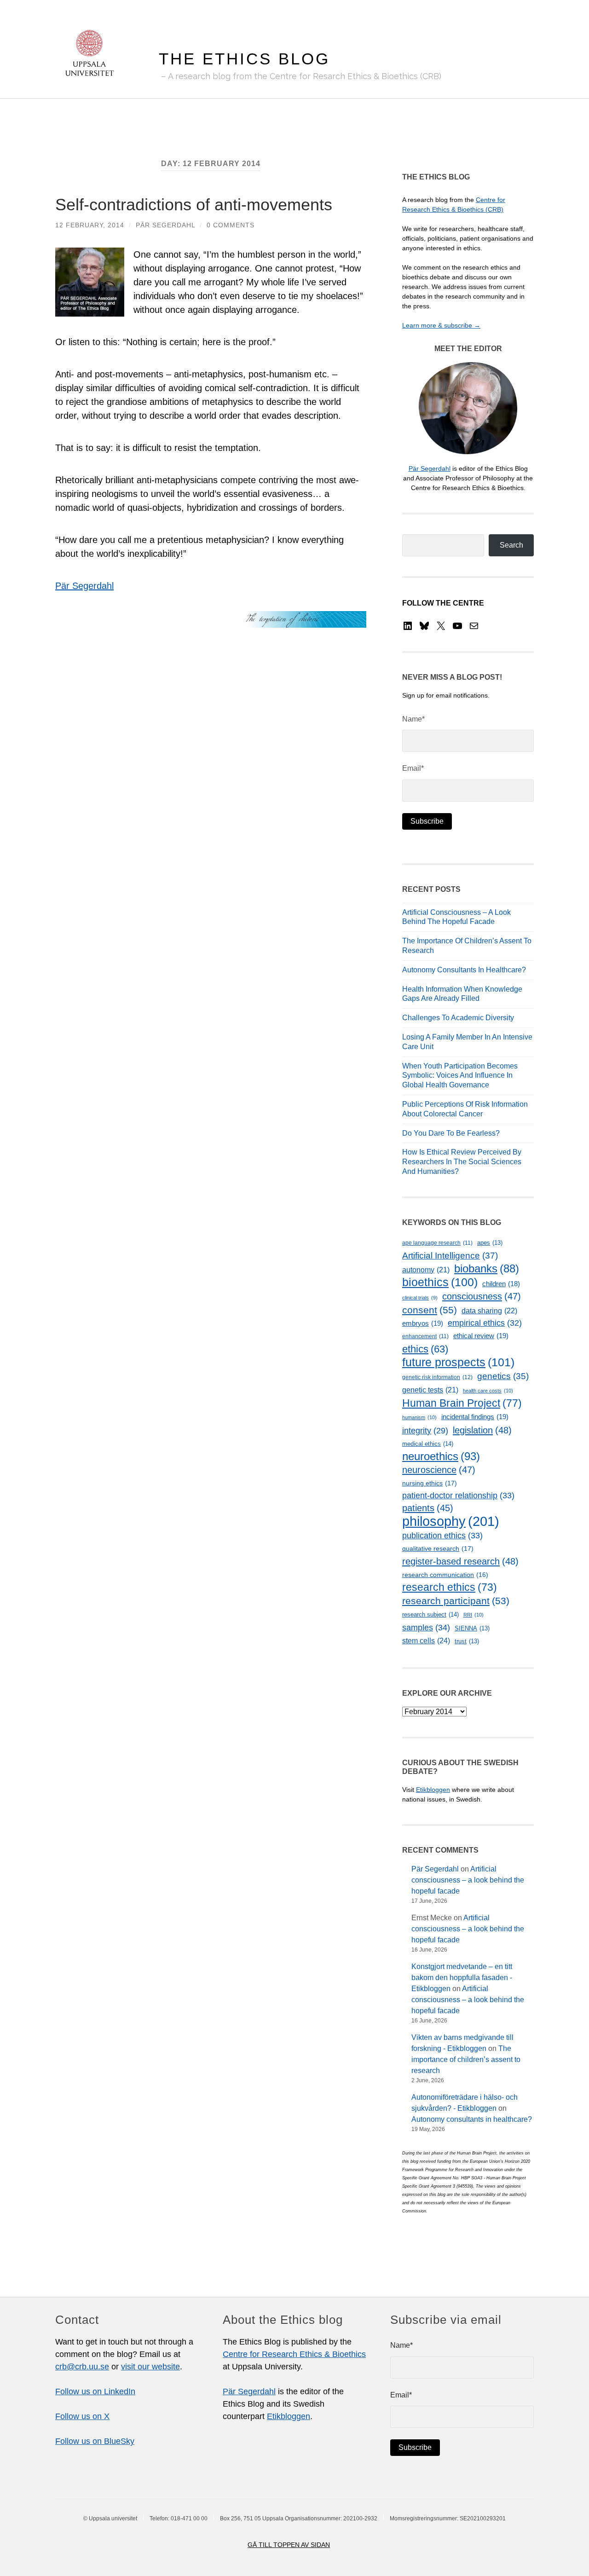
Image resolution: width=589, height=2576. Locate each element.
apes (490, 1243)
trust (467, 1641)
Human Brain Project (462, 1403)
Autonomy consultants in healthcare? (464, 970)
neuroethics (441, 1456)
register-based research (460, 1561)
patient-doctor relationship (458, 1496)
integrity (425, 1431)
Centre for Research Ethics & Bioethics (294, 2354)
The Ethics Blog (244, 59)
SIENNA (472, 1628)
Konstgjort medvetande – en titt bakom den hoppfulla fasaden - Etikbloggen (462, 1978)
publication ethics (442, 1536)
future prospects (458, 1362)
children (501, 1284)
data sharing (489, 1311)
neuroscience (439, 1470)
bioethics (440, 1282)
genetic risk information (437, 1377)
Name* (413, 719)
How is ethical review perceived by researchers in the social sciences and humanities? (462, 1162)
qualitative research (438, 1548)
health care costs (488, 1391)
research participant (456, 1601)
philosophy (451, 1521)
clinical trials (420, 1298)
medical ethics (428, 1444)
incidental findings (475, 1417)
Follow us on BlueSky (95, 2441)
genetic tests (430, 1390)
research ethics (450, 1587)
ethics (425, 1349)
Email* (413, 768)
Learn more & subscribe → (441, 325)
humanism (419, 1417)
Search (511, 545)
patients (428, 1508)
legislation (482, 1430)
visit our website (150, 2367)
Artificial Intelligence (450, 1256)
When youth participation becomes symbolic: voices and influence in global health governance (460, 1076)
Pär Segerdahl (165, 225)
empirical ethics (485, 1323)
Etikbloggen (433, 1790)
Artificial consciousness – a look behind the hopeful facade (468, 1880)
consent (430, 1310)
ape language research (437, 1243)
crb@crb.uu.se (82, 2367)
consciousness (482, 1296)
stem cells (426, 1640)
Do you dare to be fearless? (451, 1133)
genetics (503, 1376)
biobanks (487, 1268)
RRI (474, 1615)
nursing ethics (430, 1483)
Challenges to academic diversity (458, 1018)
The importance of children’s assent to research (466, 2059)
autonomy (426, 1270)
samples (426, 1627)
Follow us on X (82, 2416)
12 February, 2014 (90, 225)
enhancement (425, 1336)
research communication (445, 1575)
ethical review (481, 1336)
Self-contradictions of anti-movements (194, 205)
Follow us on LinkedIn (95, 2391)
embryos (423, 1323)
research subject (430, 1614)
